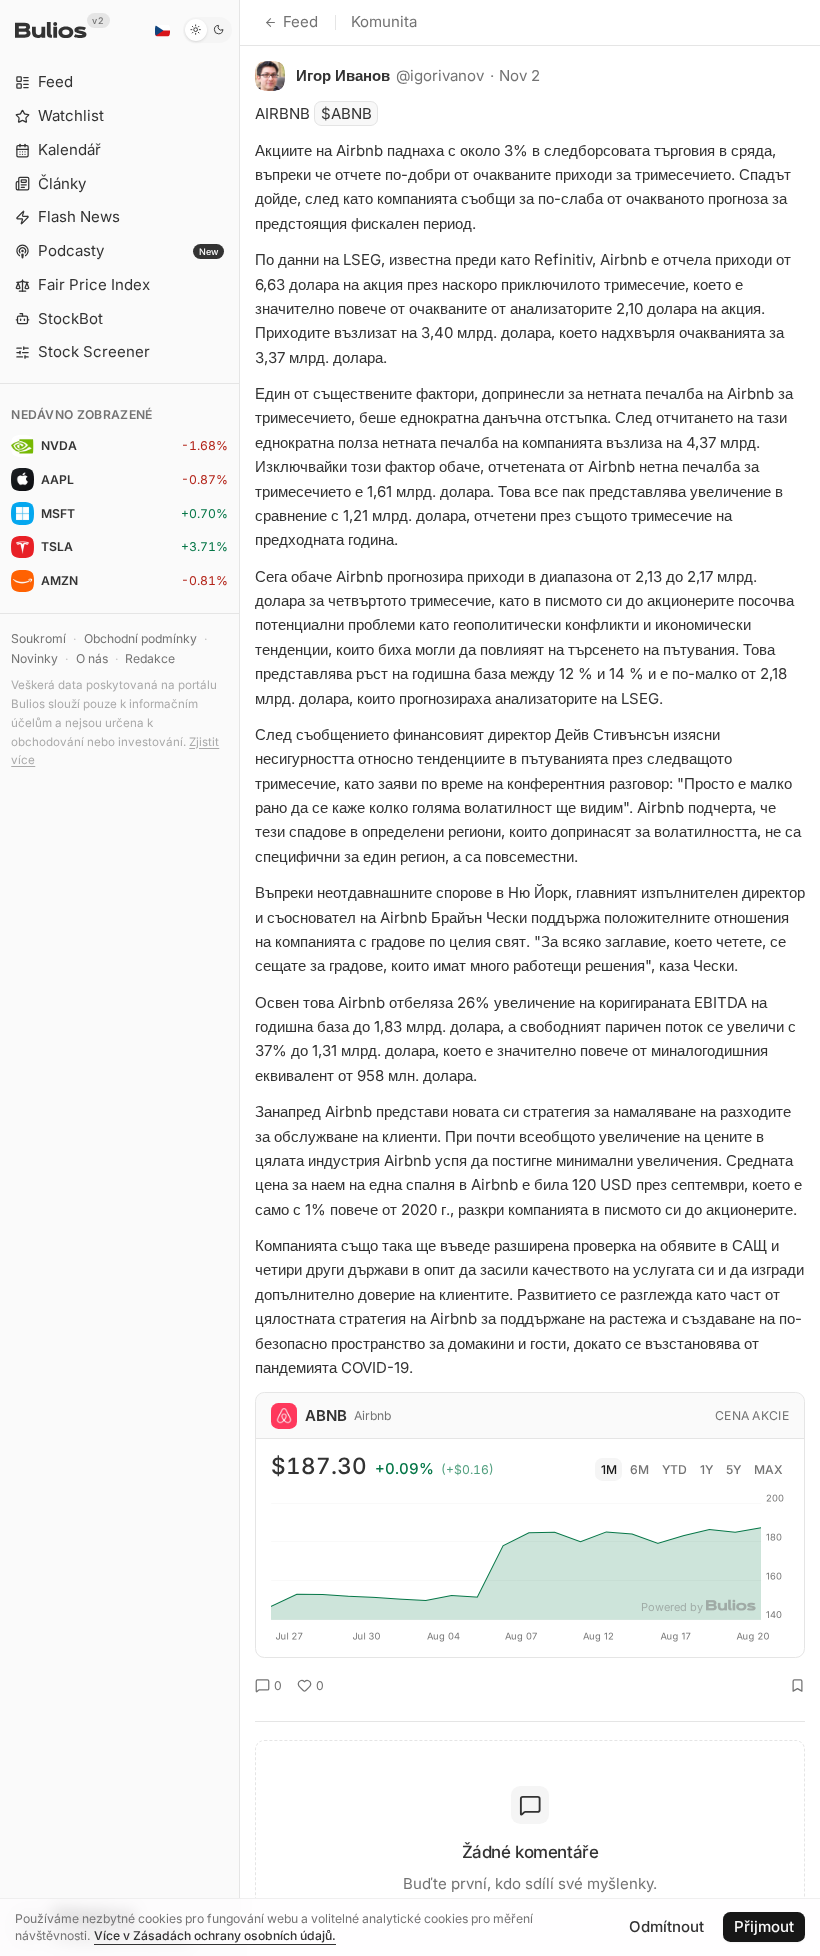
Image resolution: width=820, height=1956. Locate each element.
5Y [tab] (733, 1469)
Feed (300, 21)
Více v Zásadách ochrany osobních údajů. (215, 1935)
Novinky (34, 658)
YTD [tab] (674, 1469)
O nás (92, 658)
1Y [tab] (706, 1469)
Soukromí (38, 638)
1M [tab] (609, 1469)
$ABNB (346, 113)
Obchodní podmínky (140, 638)
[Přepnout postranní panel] (239, 978)
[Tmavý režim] (207, 30)
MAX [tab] (768, 1469)
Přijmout (764, 1926)
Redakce (150, 658)
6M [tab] (639, 1469)
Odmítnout (666, 1926)
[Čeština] (162, 30)
